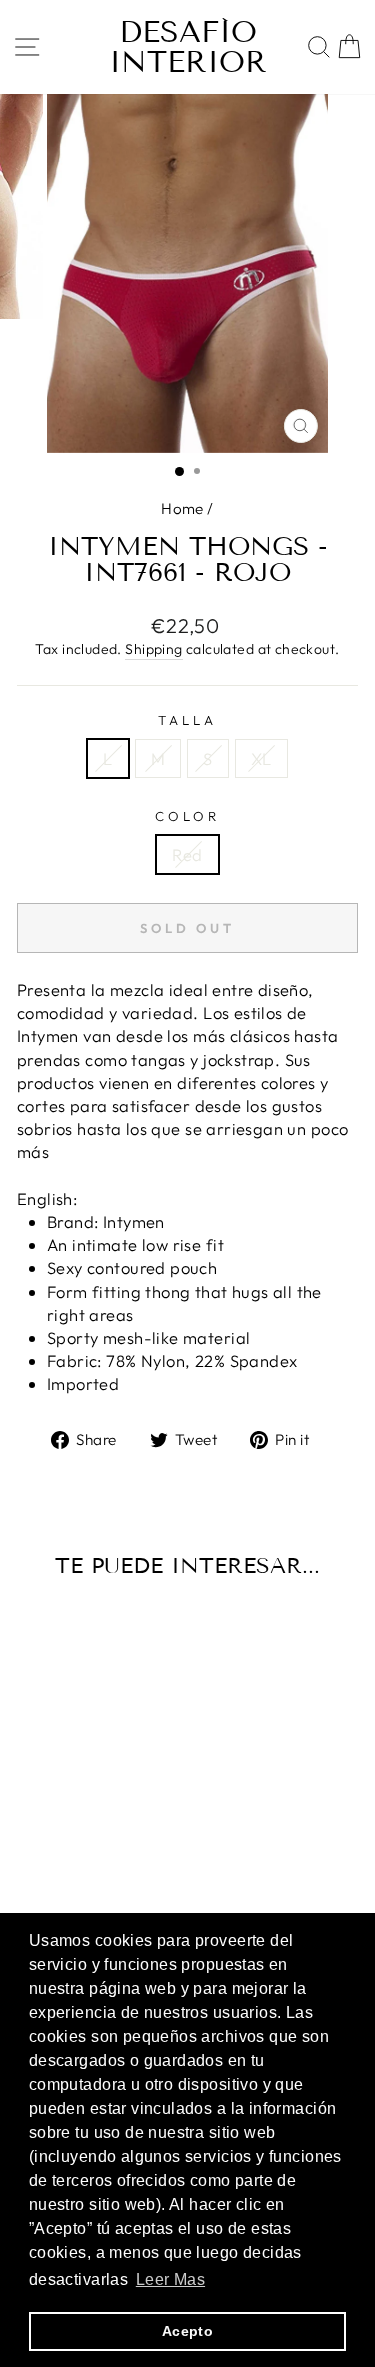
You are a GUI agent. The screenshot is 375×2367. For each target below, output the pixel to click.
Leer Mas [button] (170, 2279)
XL (261, 758)
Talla (187, 720)
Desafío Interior (188, 47)
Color (187, 816)
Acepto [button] (187, 2331)
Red (187, 854)
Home (182, 508)
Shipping (153, 649)
